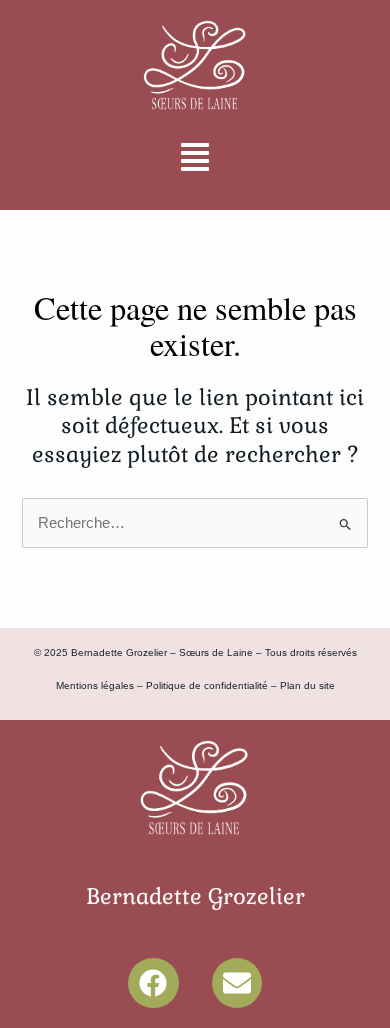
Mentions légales (95, 685)
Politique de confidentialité (207, 685)
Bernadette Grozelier (195, 896)
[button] (195, 159)
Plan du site (307, 685)
